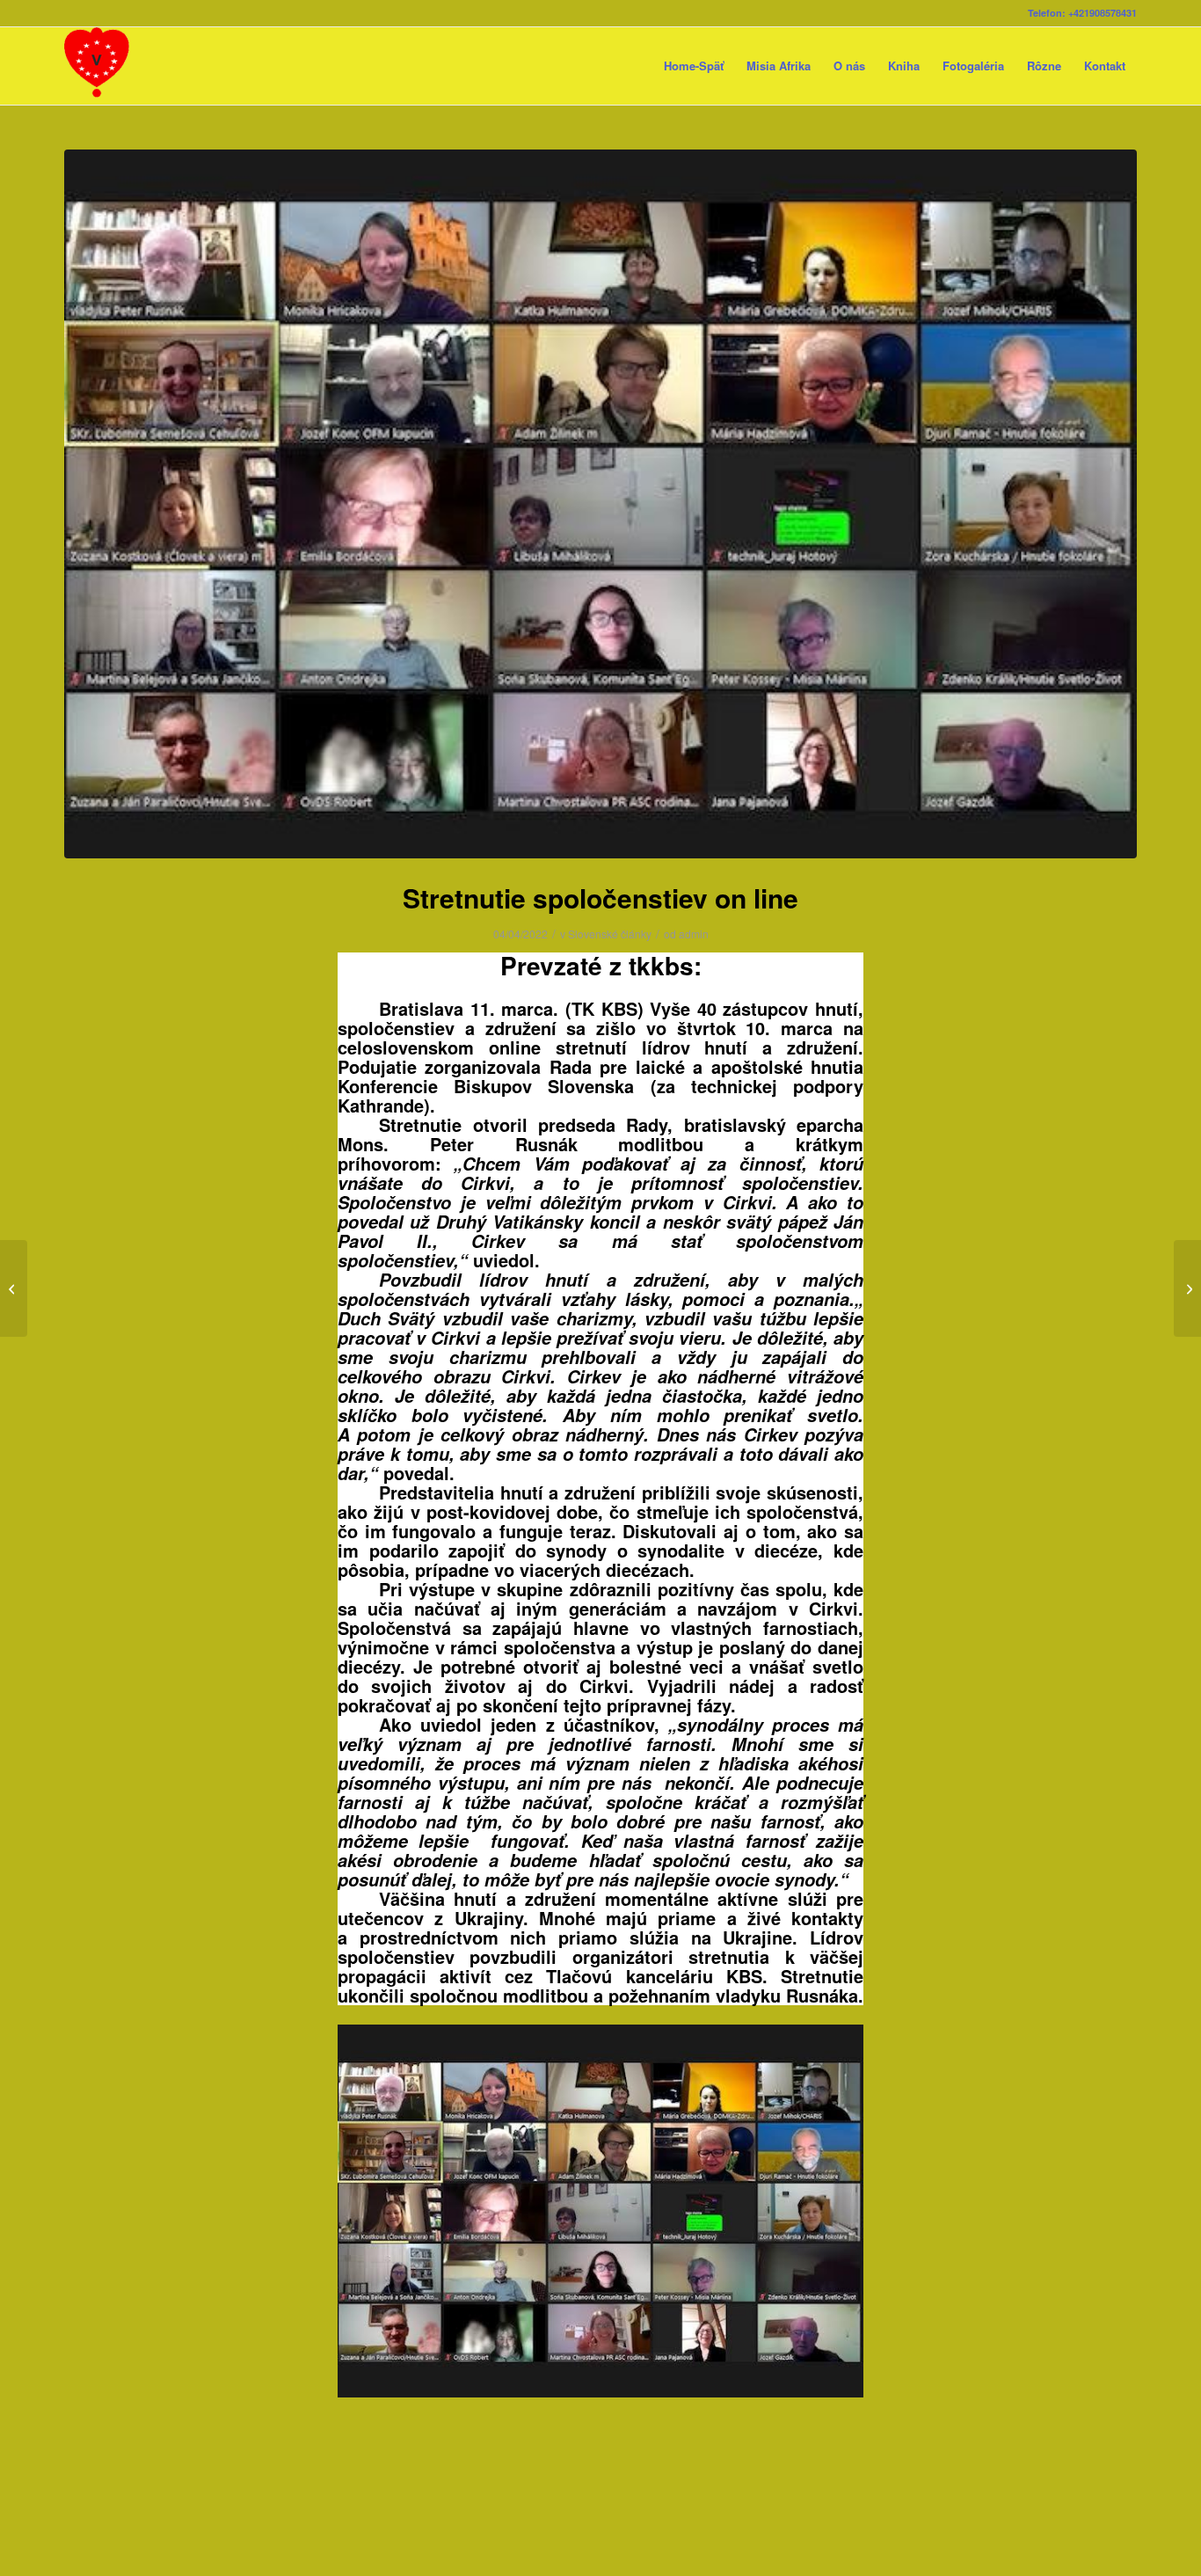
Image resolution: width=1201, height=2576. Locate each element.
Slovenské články (610, 934)
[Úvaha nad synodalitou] (14, 1288)
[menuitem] (694, 66)
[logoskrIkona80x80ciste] (97, 66)
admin (694, 934)
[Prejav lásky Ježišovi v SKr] (1187, 1288)
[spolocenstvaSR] (600, 504)
